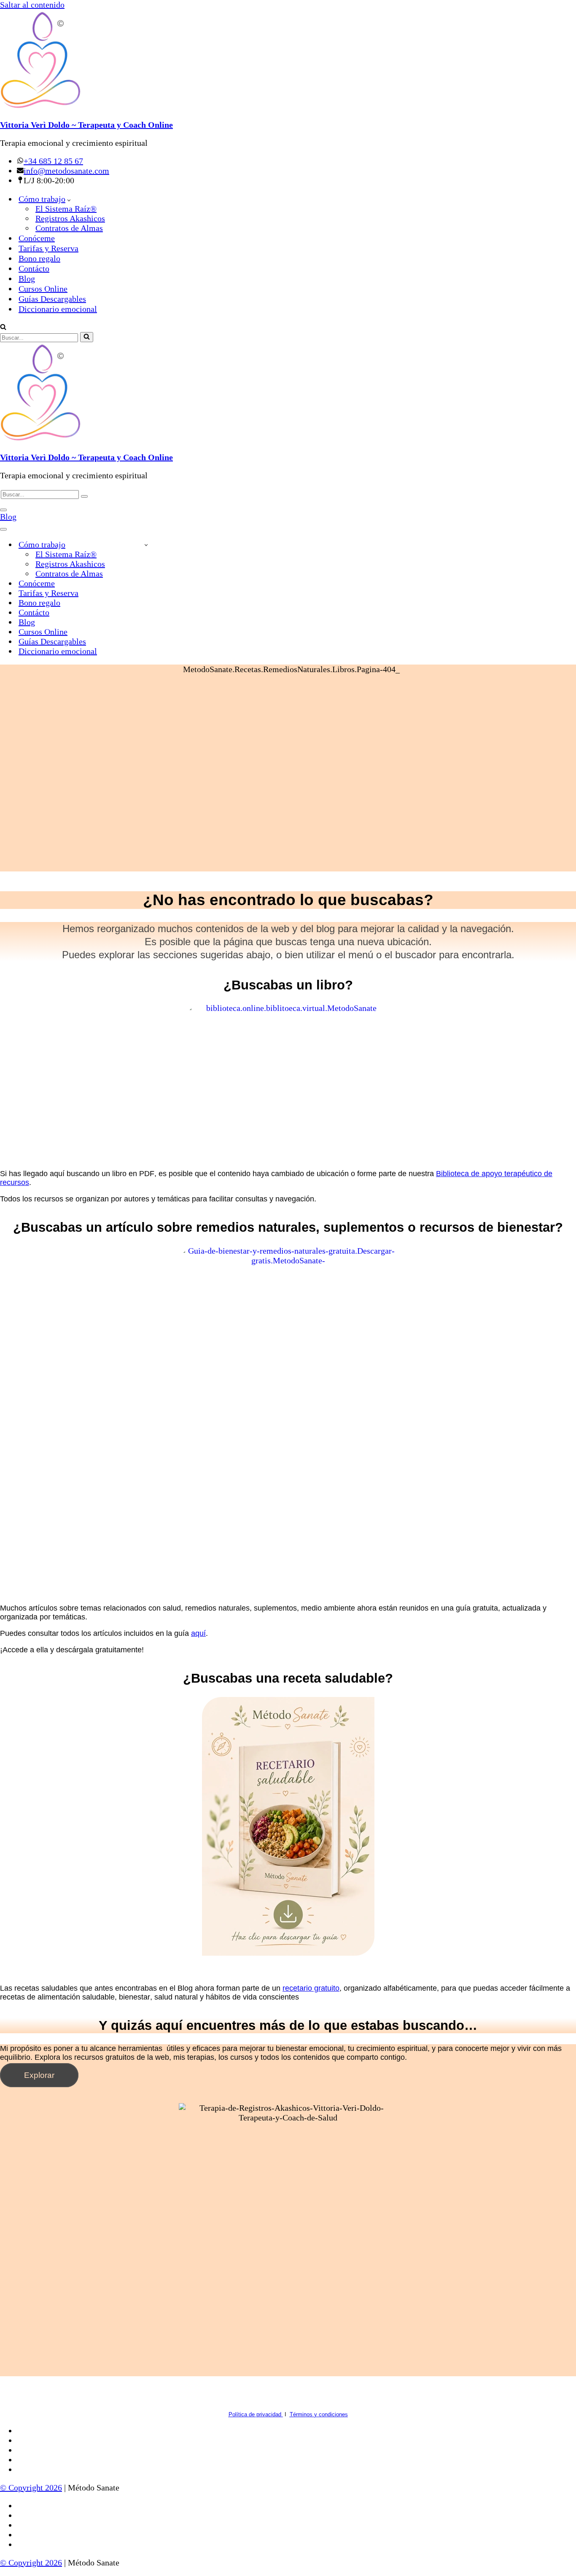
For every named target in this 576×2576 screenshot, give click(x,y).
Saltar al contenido (32, 5)
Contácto (34, 268)
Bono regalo (39, 258)
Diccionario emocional (58, 309)
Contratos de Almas (69, 228)
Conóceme (37, 238)
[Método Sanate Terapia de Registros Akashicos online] (288, 61)
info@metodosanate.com (66, 171)
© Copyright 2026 (31, 2488)
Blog (27, 279)
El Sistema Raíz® (66, 209)
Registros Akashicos (70, 218)
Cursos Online (43, 289)
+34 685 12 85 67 (53, 161)
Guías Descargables (52, 299)
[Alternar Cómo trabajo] (146, 545)
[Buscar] (3, 327)
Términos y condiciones (319, 2414)
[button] (69, 199)
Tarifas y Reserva (48, 248)
